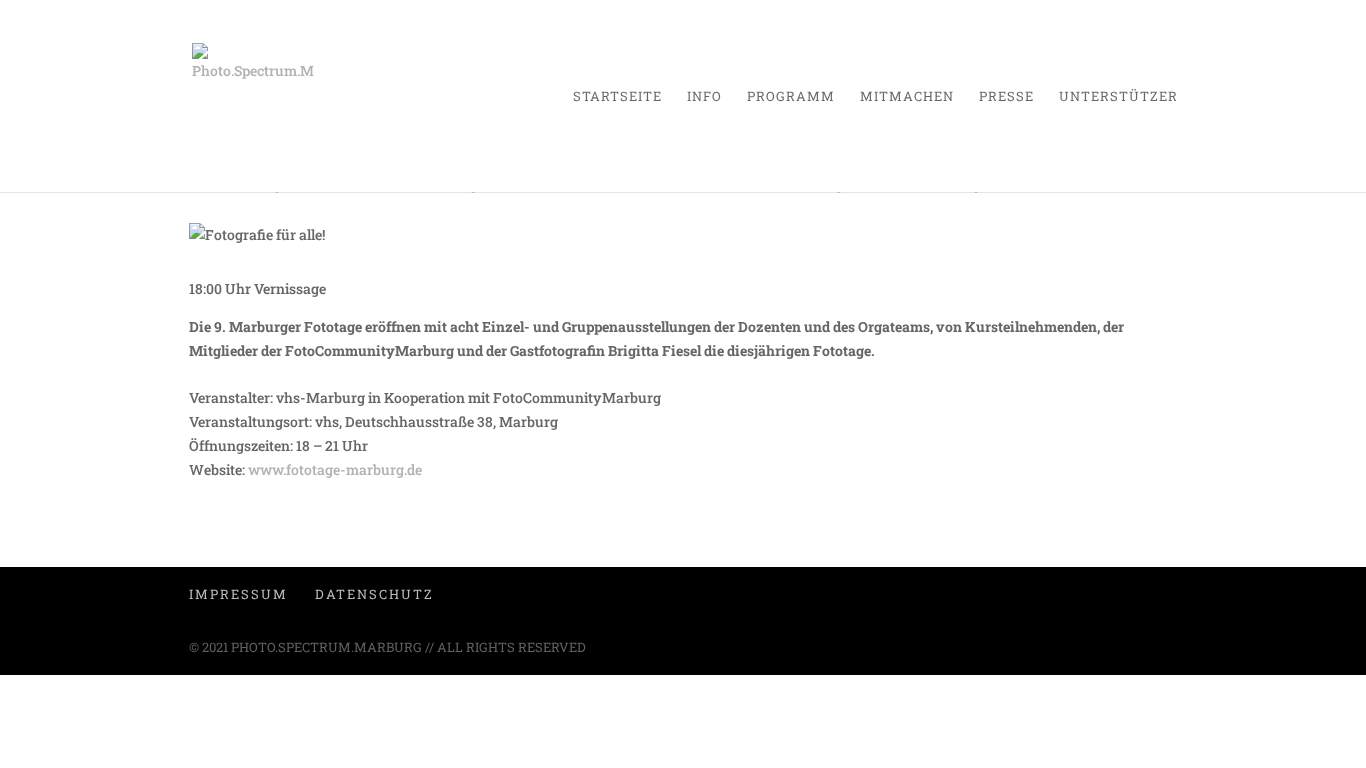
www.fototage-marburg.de (335, 469)
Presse (1006, 97)
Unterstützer (1118, 97)
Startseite (617, 97)
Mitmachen (907, 97)
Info (704, 97)
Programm (791, 97)
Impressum (238, 594)
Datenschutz (374, 594)
